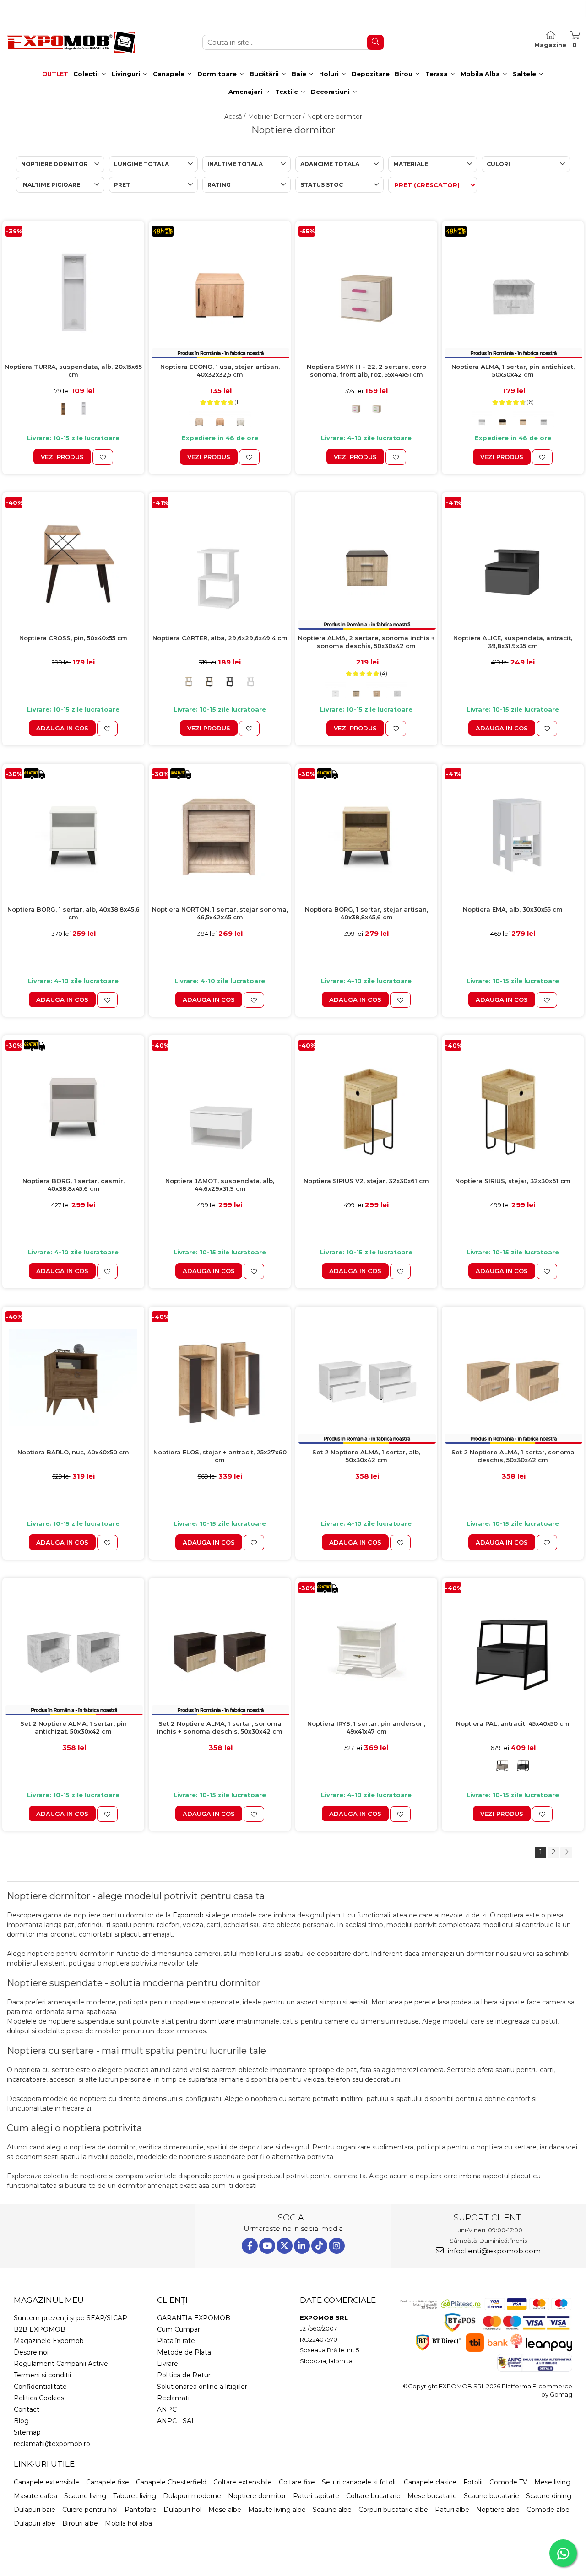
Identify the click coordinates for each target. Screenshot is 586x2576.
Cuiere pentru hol (90, 2510)
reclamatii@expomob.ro (52, 2444)
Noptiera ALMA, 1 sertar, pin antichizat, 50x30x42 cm (513, 370)
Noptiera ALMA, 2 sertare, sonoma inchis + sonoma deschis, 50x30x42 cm (366, 642)
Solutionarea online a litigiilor (202, 2387)
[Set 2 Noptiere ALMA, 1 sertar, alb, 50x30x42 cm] (366, 1377)
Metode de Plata (184, 2352)
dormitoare (217, 2021)
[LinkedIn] (302, 2246)
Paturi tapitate (316, 2496)
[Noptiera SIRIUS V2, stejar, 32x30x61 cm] (366, 1106)
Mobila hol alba (128, 2523)
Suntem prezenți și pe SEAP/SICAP (71, 2318)
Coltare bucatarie (373, 2496)
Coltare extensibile (243, 2482)
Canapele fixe (108, 2482)
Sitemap (27, 2432)
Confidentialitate (40, 2387)
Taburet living (135, 2496)
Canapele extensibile (46, 2482)
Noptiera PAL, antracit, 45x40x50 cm (513, 1723)
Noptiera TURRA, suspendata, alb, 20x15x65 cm (73, 370)
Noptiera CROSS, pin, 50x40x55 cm (73, 638)
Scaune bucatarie (491, 2496)
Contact (27, 2409)
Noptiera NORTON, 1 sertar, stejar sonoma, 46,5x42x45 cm (220, 913)
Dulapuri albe (35, 2523)
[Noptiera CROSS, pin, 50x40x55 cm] (73, 563)
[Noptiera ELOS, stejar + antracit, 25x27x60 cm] (220, 1377)
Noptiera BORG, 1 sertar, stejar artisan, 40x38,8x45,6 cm (366, 913)
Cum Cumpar (179, 2329)
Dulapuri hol (182, 2510)
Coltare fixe (297, 2482)
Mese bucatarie (432, 2496)
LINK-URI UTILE (44, 2464)
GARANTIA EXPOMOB (194, 2318)
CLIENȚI (172, 2300)
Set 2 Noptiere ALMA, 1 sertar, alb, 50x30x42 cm (366, 1456)
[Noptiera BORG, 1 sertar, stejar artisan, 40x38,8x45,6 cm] (366, 835)
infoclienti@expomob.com (493, 2251)
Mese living (552, 2482)
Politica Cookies (39, 2398)
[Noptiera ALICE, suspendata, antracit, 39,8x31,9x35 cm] (513, 563)
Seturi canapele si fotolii (359, 2482)
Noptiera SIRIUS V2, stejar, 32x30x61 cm (366, 1181)
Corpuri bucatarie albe (393, 2510)
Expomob (188, 1915)
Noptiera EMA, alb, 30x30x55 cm (513, 909)
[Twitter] (285, 2246)
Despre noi (31, 2352)
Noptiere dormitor (257, 2496)
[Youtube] (267, 2246)
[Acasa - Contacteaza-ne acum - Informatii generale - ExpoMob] (71, 42)
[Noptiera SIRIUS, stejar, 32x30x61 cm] (513, 1106)
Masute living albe (277, 2510)
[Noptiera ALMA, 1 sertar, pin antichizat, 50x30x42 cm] (513, 292)
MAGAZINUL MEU (49, 2300)
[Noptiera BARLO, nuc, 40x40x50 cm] (73, 1377)
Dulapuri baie (35, 2510)
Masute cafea (35, 2496)
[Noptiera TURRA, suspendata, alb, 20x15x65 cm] (73, 292)
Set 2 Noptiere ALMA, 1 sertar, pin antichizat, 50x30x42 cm (73, 1727)
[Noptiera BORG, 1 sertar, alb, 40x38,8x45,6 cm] (73, 835)
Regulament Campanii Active (61, 2364)
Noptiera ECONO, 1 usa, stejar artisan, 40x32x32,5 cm (220, 370)
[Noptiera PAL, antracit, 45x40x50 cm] (513, 1649)
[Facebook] (250, 2246)
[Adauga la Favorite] (103, 457)
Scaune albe (332, 2510)
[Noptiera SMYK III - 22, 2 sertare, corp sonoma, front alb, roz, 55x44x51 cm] (366, 292)
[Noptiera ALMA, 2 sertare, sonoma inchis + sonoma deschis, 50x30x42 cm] (366, 563)
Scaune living (85, 2496)
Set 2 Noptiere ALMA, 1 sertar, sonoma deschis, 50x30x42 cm (513, 1456)
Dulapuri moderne (192, 2496)
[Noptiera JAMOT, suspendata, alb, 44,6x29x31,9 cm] (220, 1106)
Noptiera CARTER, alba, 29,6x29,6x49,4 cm (220, 638)
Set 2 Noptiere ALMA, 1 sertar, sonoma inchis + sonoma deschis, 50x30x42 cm (220, 1727)
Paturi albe (452, 2510)
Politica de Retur (184, 2375)
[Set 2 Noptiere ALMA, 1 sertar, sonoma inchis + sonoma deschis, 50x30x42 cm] (220, 1649)
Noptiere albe (498, 2510)
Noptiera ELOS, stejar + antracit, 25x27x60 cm (220, 1456)
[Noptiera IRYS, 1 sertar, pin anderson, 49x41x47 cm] (366, 1649)
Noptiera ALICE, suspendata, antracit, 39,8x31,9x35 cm (513, 642)
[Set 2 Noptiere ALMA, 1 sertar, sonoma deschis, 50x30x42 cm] (513, 1377)
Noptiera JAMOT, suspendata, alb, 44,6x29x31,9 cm (220, 1185)
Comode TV (508, 2482)
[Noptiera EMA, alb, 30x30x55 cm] (513, 835)
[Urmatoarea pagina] (566, 1853)
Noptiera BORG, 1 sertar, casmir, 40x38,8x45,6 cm (73, 1185)
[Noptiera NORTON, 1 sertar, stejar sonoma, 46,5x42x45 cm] (220, 835)
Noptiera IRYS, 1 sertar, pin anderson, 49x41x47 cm (366, 1727)
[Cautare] (375, 42)
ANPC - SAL (176, 2421)
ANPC (167, 2409)
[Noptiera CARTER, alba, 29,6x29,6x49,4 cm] (220, 563)
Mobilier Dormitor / (277, 116)
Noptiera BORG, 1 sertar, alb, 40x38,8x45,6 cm (73, 913)
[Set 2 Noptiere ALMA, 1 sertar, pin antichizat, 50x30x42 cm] (73, 1649)
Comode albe (548, 2510)
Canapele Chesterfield (171, 2482)
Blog (21, 2421)
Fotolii (473, 2482)
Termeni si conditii (42, 2375)
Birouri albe (80, 2523)
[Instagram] (337, 2246)
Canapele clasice (430, 2482)
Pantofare (141, 2510)
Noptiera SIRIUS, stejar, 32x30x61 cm (513, 1181)
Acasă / (236, 116)
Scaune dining (549, 2496)
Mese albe (225, 2510)
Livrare (168, 2364)
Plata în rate (176, 2341)
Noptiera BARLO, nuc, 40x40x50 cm (73, 1452)
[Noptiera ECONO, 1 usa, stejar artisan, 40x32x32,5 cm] (220, 292)
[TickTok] (319, 2246)
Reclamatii (174, 2398)
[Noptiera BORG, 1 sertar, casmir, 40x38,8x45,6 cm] (73, 1106)
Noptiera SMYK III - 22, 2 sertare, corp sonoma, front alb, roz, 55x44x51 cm (366, 370)
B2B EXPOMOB (40, 2329)
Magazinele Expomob (49, 2341)
